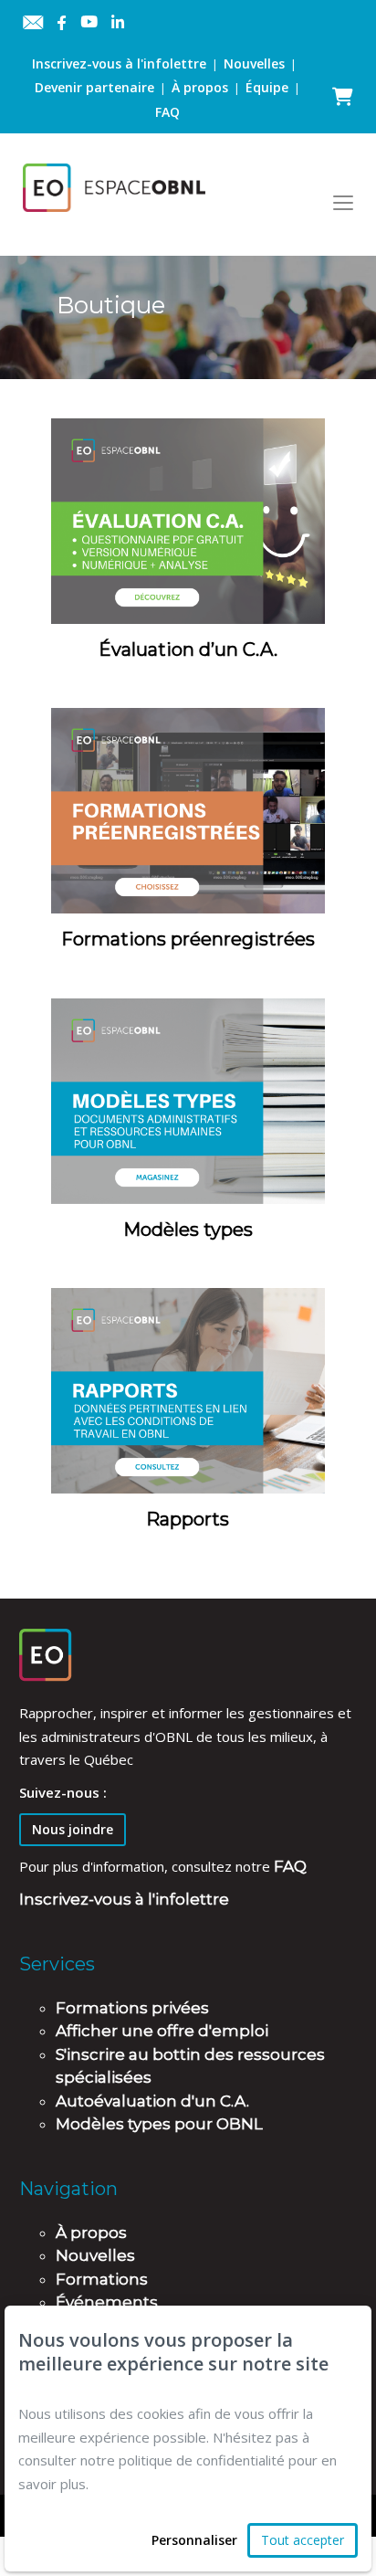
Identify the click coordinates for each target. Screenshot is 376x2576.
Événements (107, 2302)
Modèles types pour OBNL (159, 2124)
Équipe (267, 87)
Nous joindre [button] (73, 1829)
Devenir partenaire (94, 87)
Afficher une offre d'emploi (162, 2031)
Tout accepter (303, 2540)
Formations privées (132, 2008)
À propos (200, 87)
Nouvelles (254, 63)
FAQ (167, 112)
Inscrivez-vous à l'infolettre (119, 63)
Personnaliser (194, 2540)
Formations (102, 2279)
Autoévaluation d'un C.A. (152, 2101)
